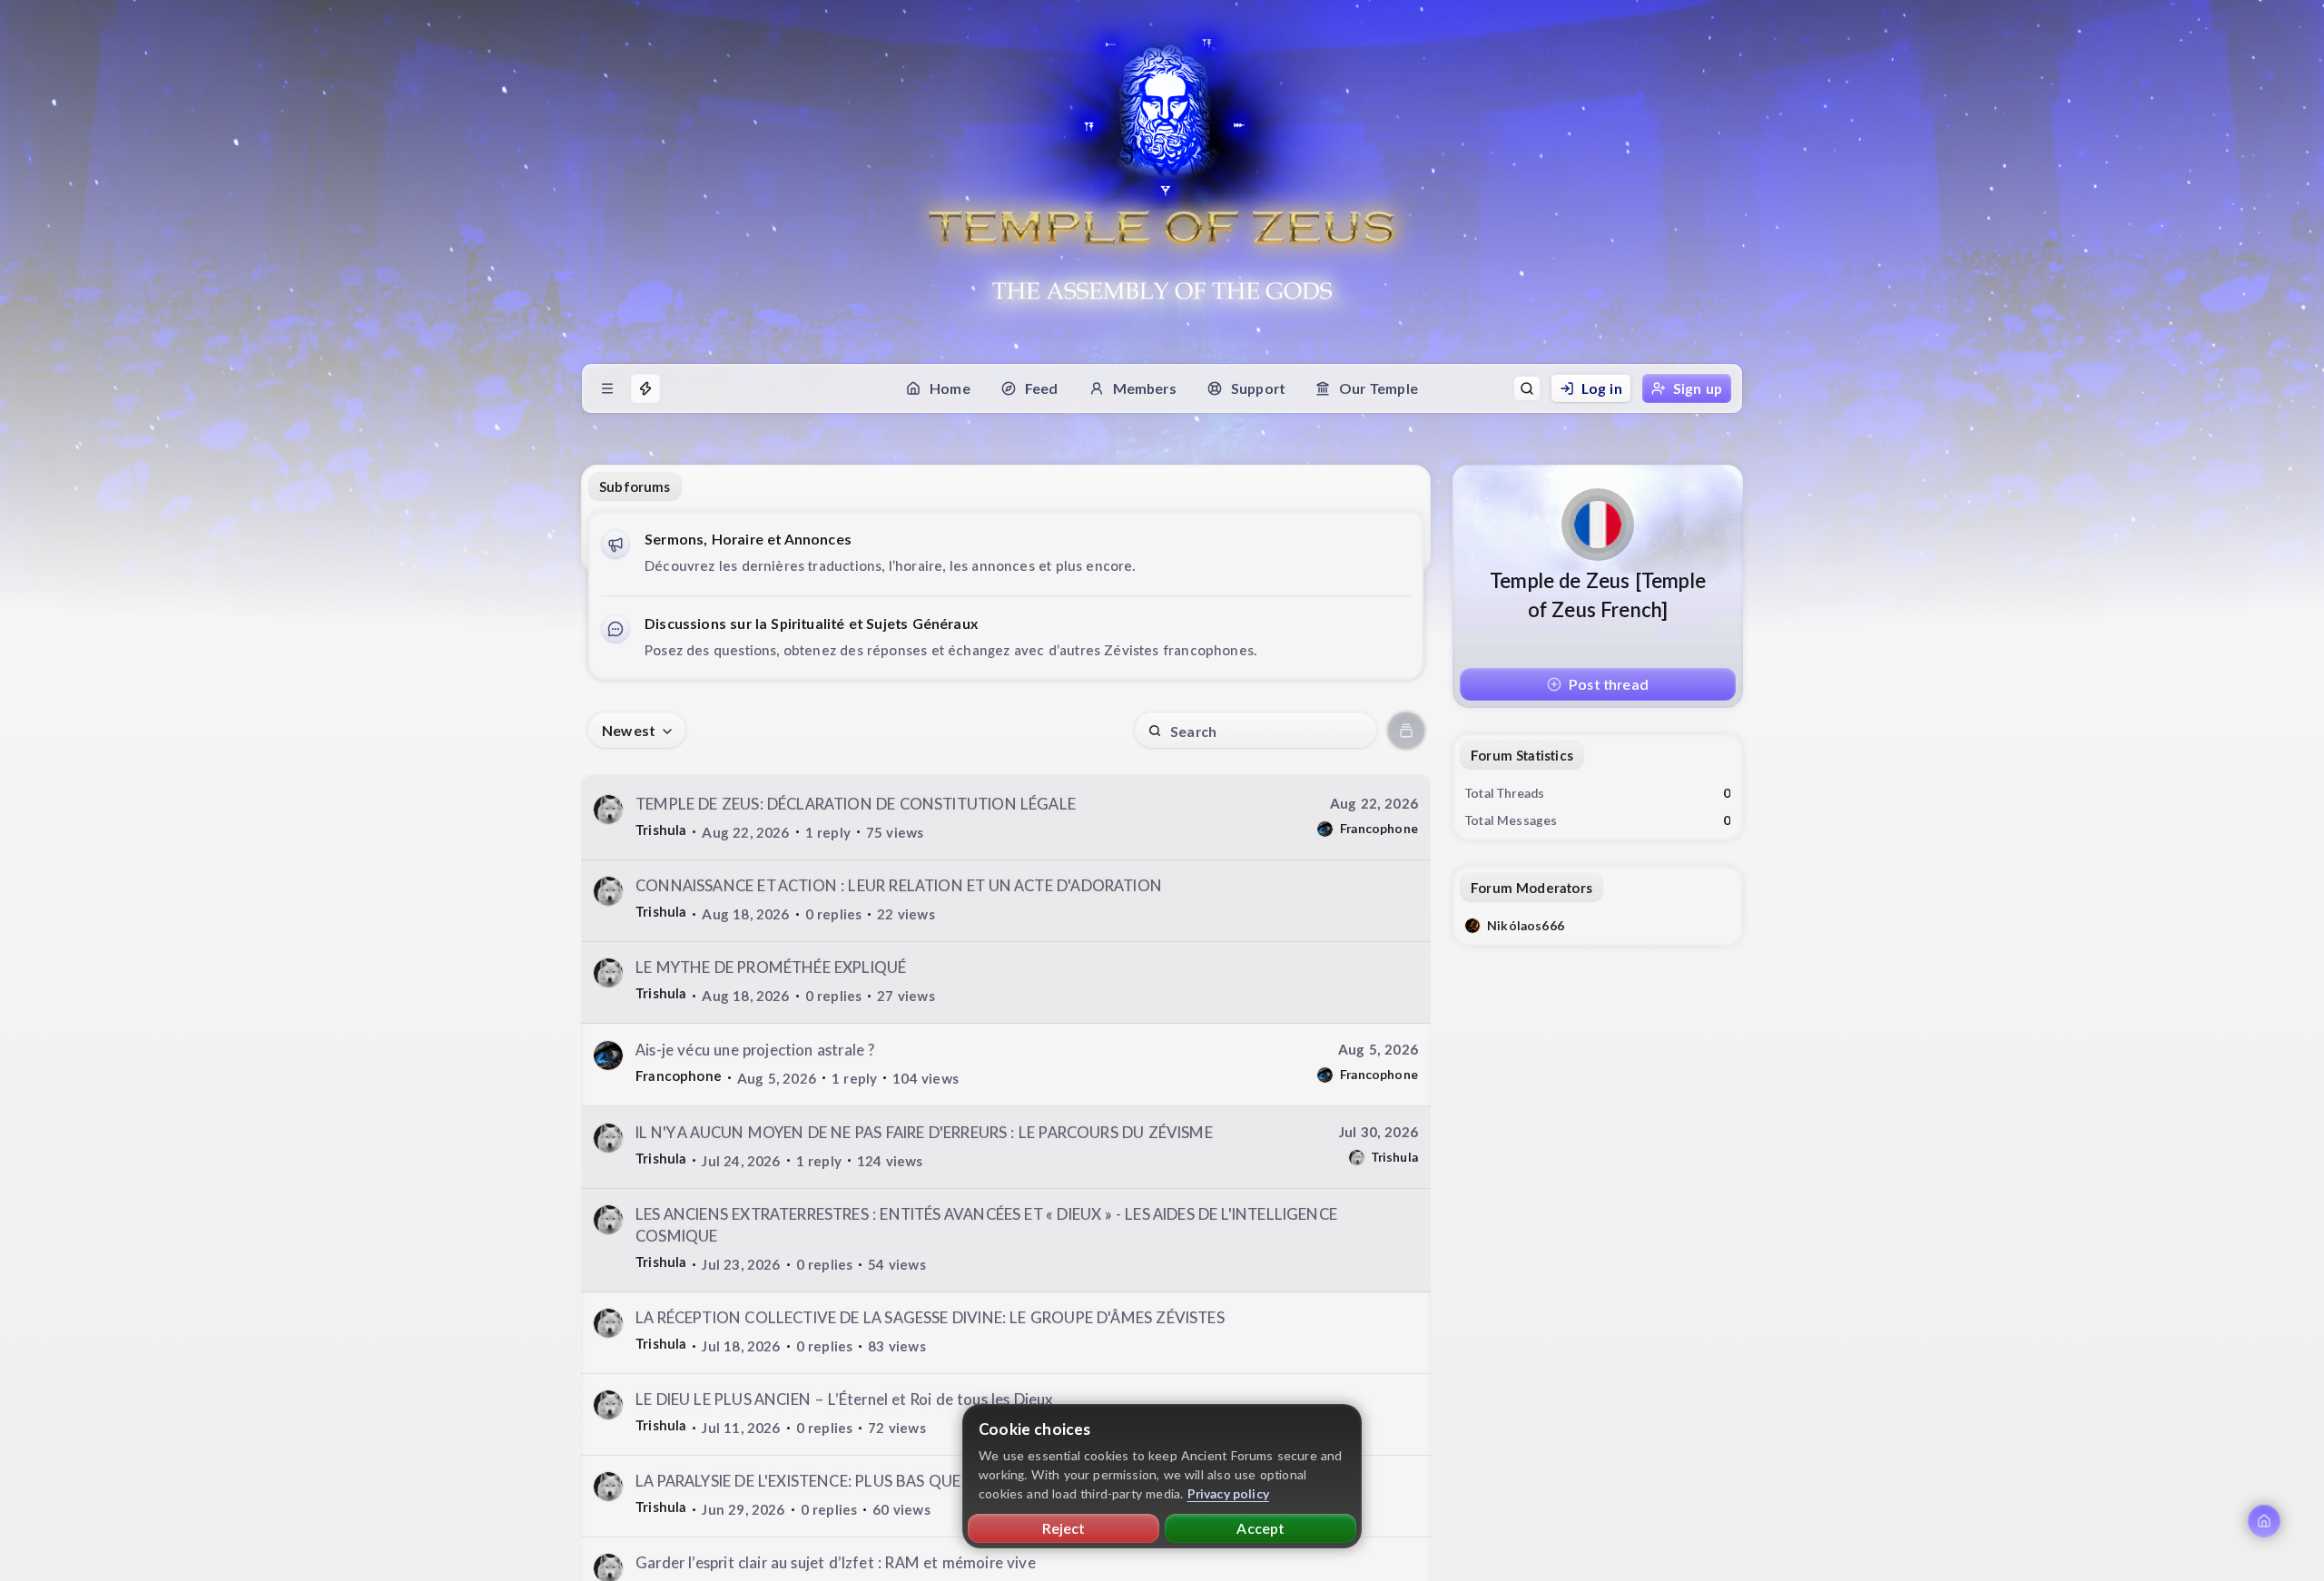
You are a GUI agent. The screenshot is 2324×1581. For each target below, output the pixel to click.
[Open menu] (607, 388)
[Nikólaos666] (1472, 926)
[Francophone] (1325, 829)
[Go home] (2264, 1521)
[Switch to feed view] (1406, 731)
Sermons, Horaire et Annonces (748, 539)
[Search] (1527, 388)
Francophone (1379, 828)
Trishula (661, 830)
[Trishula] (608, 810)
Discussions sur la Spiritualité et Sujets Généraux (811, 623)
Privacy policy (1229, 1493)
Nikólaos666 (1526, 925)
